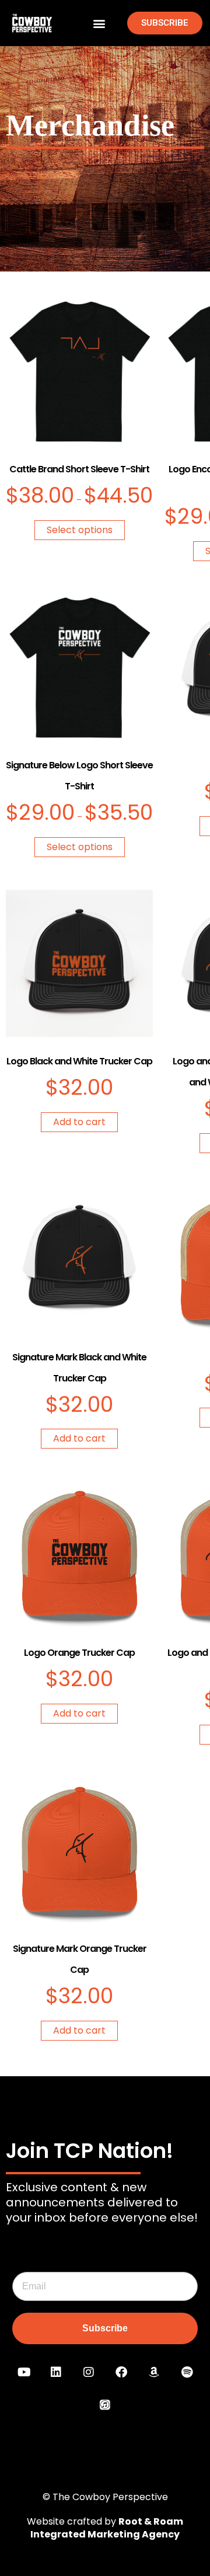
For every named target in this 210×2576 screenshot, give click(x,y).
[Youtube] (23, 2372)
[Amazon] (154, 2372)
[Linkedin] (56, 2372)
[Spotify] (187, 2372)
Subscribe (105, 2328)
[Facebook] (121, 2372)
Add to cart (79, 1122)
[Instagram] (89, 2372)
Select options (80, 530)
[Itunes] (105, 2405)
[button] (99, 23)
